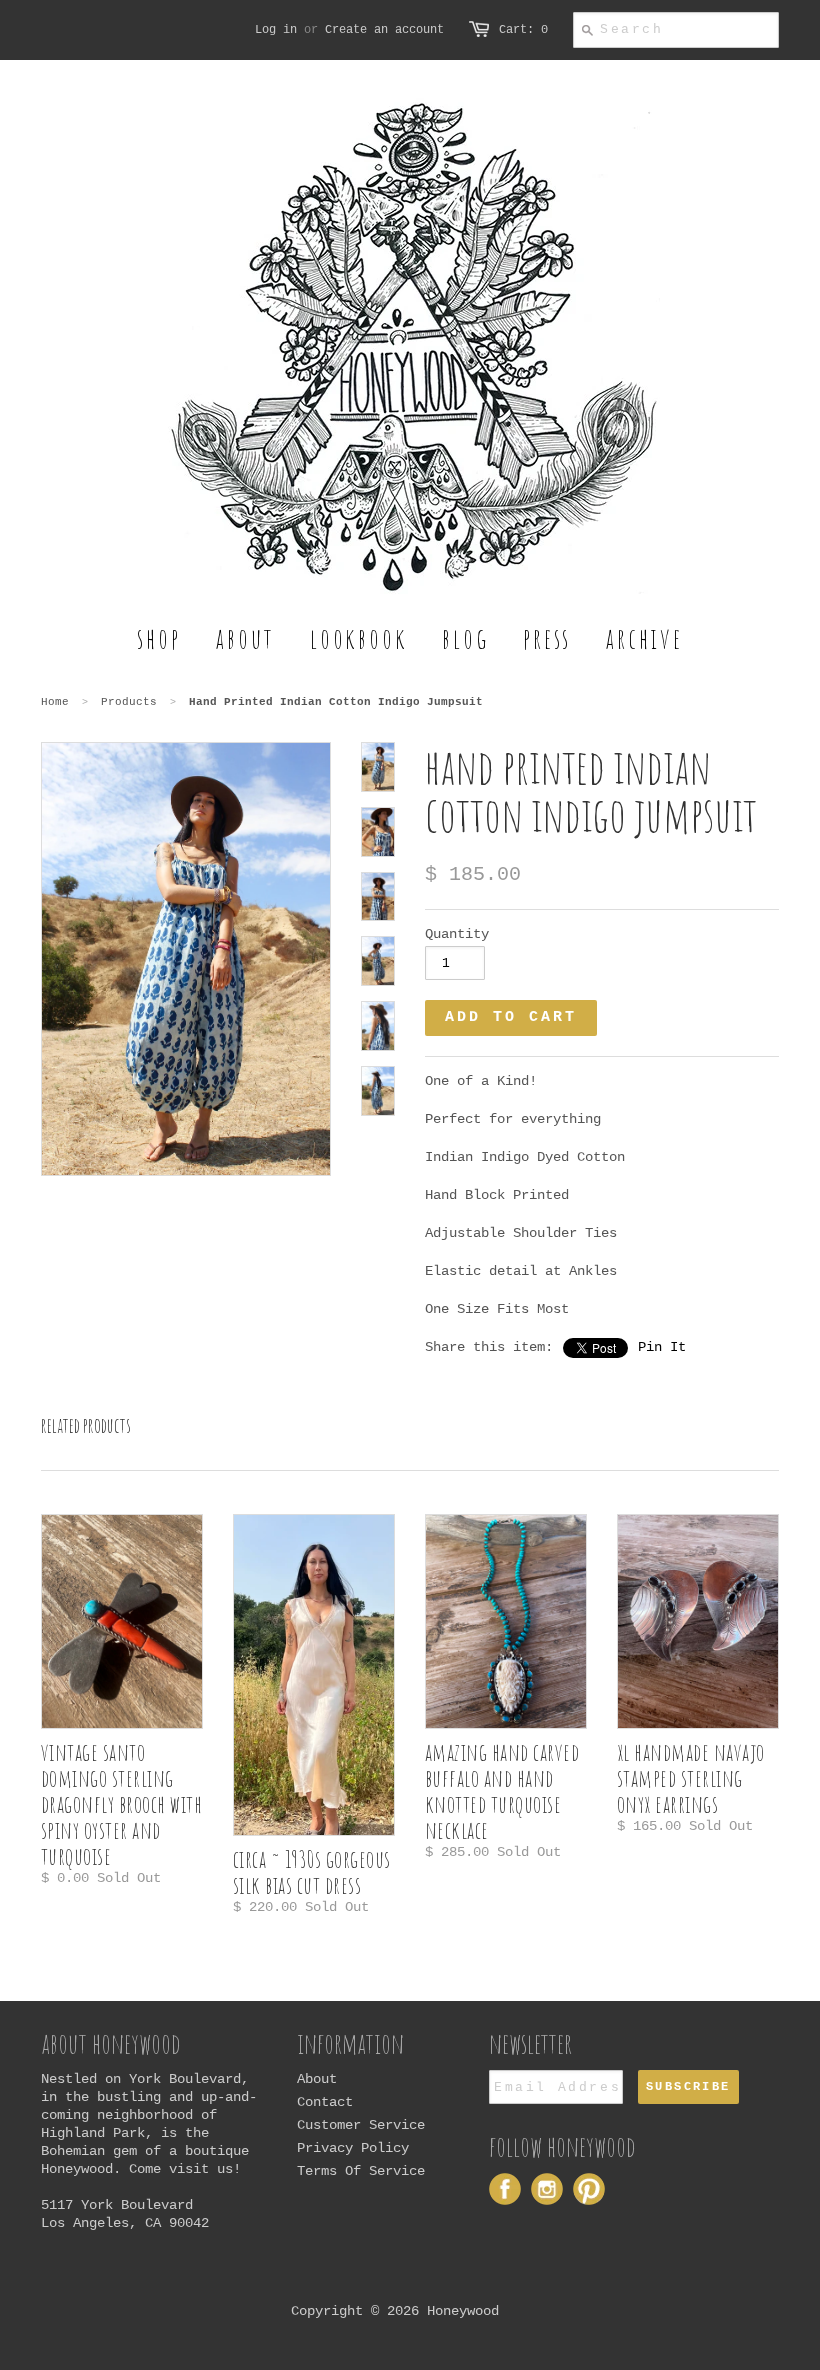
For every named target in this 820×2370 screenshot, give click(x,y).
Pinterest (589, 2189)
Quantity (457, 934)
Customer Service (361, 2125)
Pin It (662, 1347)
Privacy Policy (353, 2148)
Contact (325, 2102)
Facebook (505, 2189)
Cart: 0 (523, 30)
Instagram (547, 2189)
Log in (276, 30)
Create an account (384, 30)
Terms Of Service (361, 2171)
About (317, 2079)
